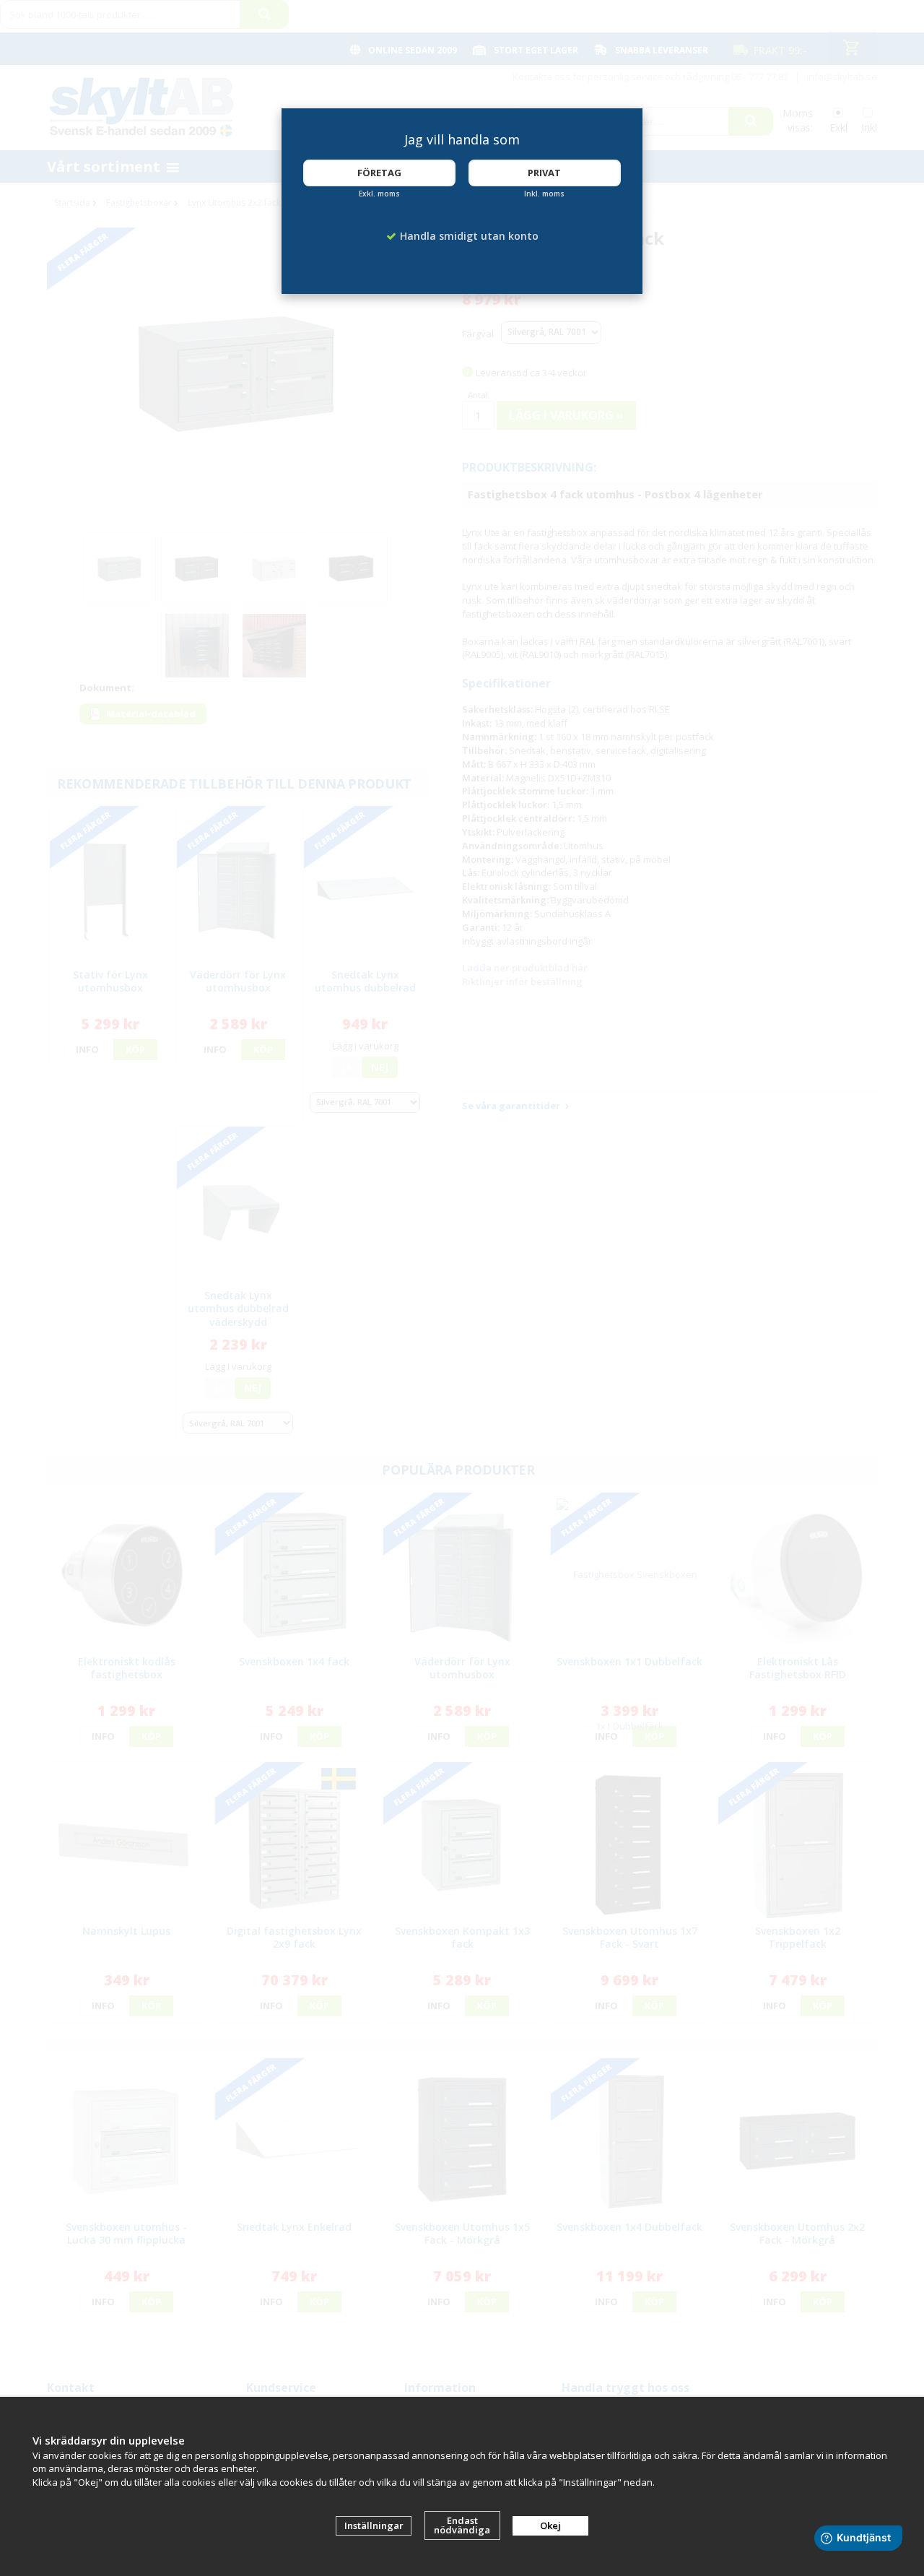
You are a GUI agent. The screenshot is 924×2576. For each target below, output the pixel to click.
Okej (550, 2525)
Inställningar (374, 2525)
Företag (379, 173)
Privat (544, 173)
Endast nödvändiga (462, 2525)
